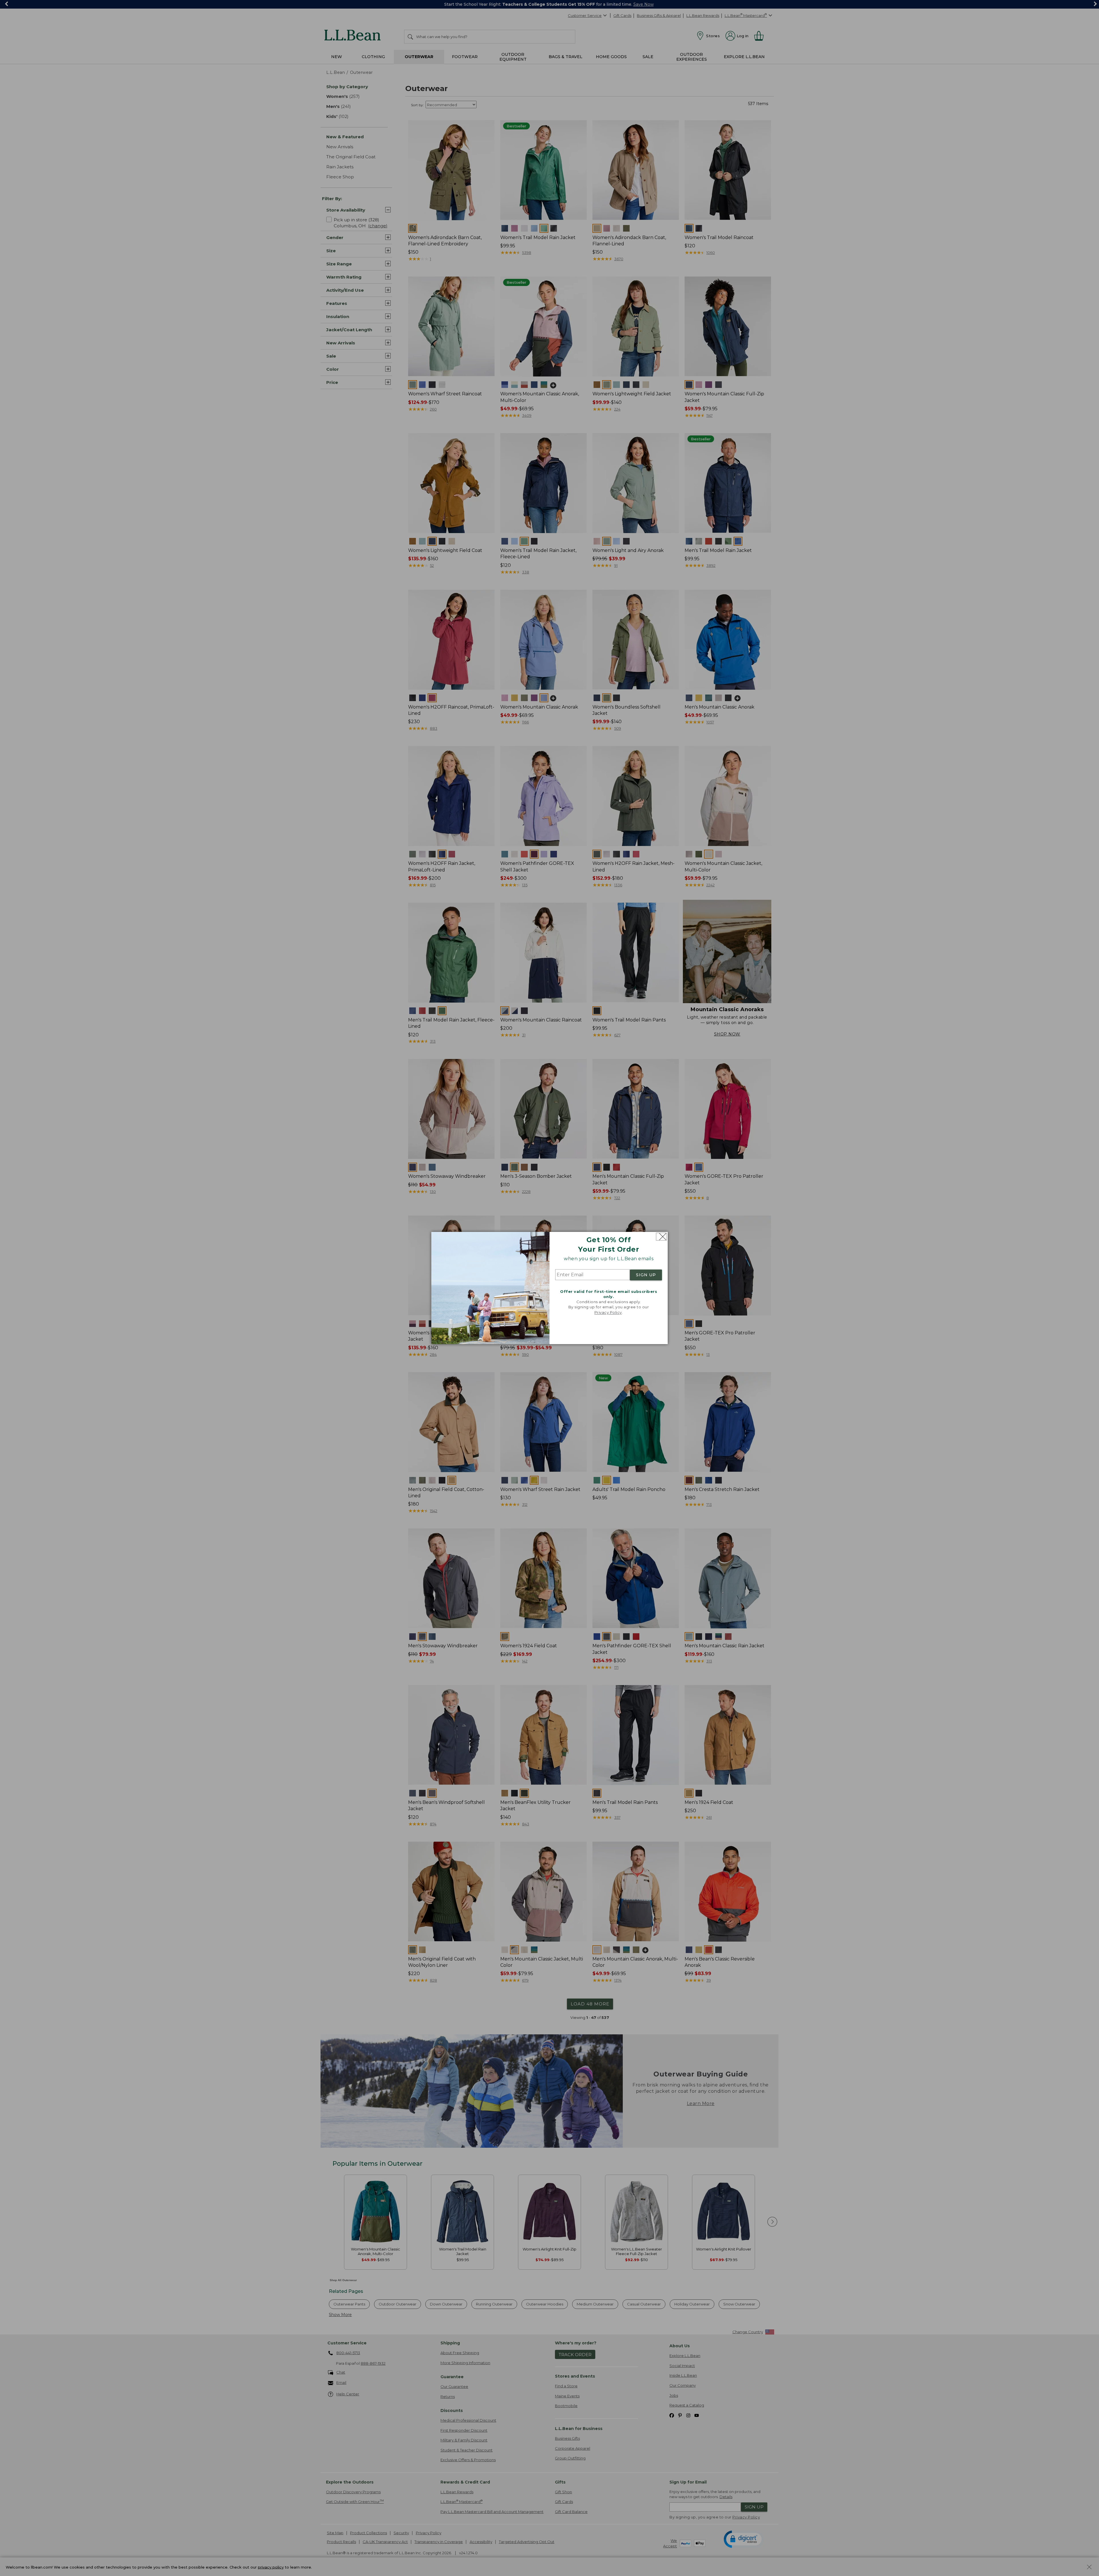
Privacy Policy (608, 1312)
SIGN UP (646, 1275)
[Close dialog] (661, 1237)
